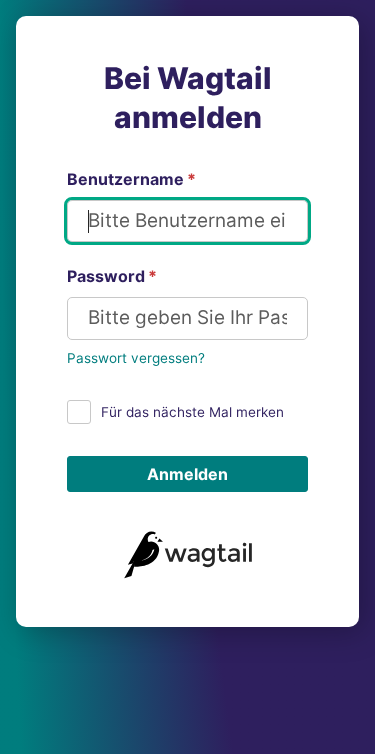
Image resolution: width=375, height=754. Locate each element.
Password (112, 276)
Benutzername (131, 179)
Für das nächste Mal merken (192, 412)
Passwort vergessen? (136, 358)
